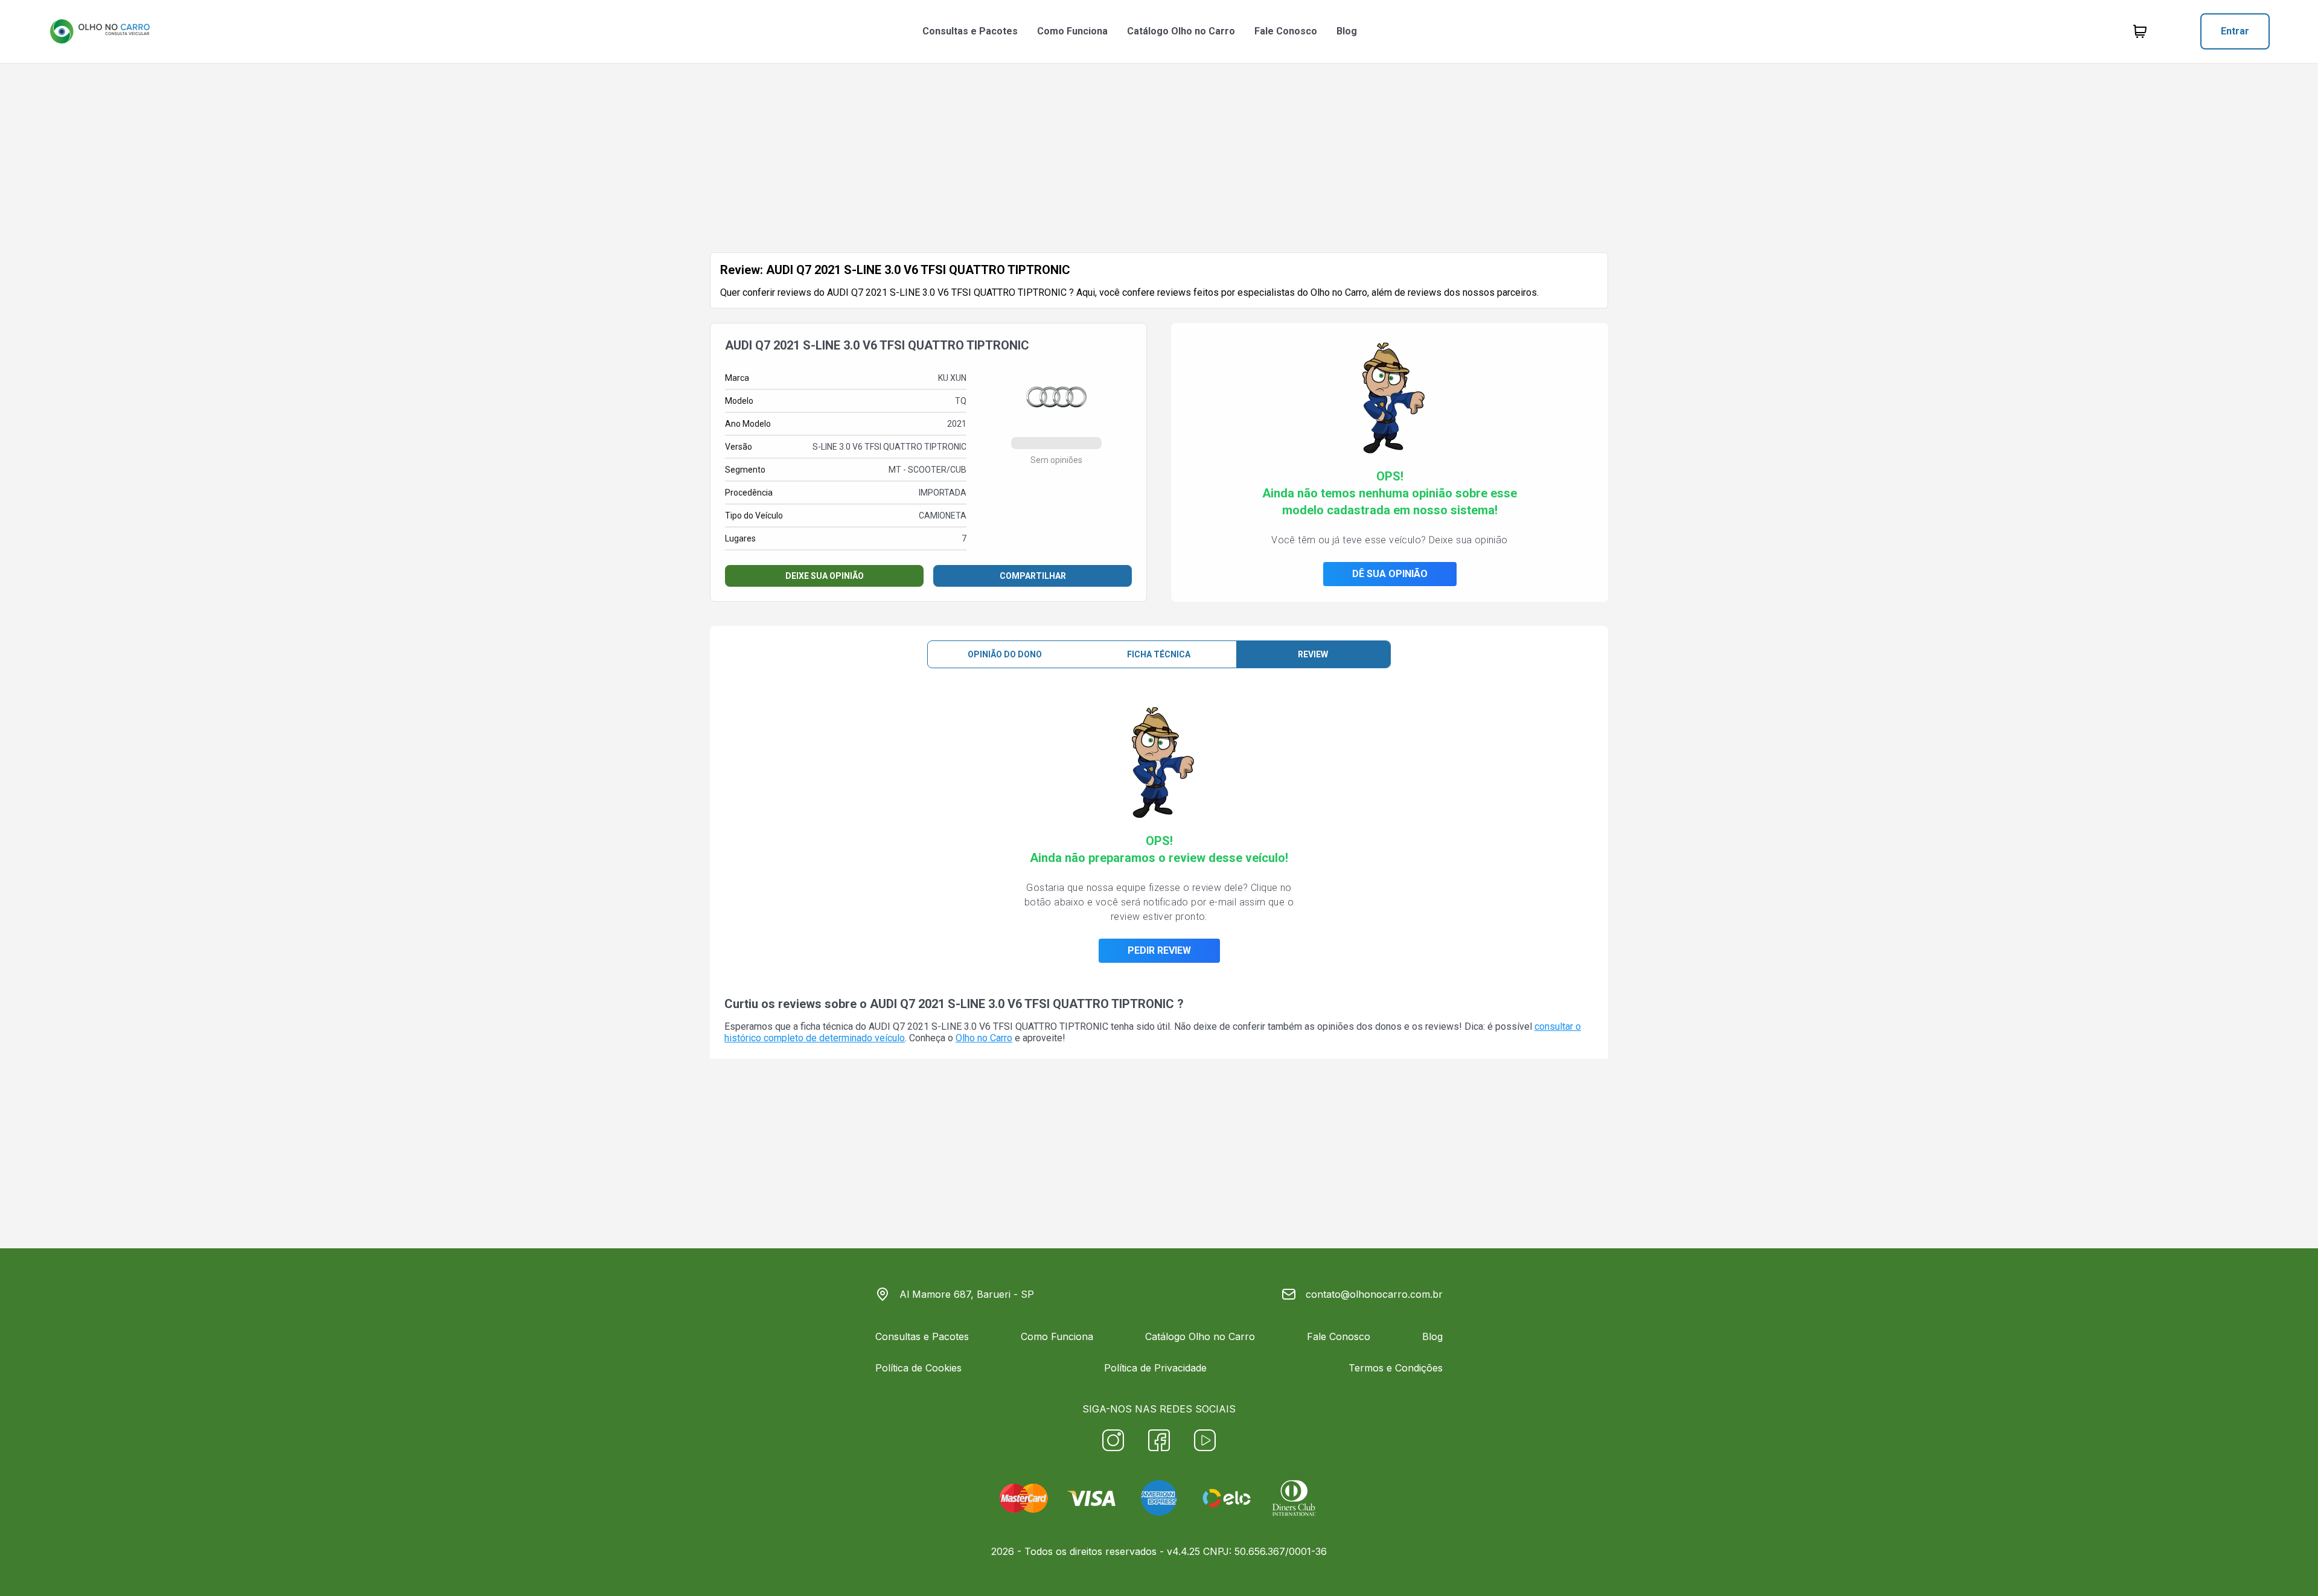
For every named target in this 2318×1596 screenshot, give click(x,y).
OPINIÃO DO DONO (1005, 654)
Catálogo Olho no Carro (1181, 31)
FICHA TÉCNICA (1159, 654)
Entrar (2235, 31)
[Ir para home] (100, 31)
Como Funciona (1072, 31)
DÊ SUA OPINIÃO (1390, 574)
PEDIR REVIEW (1159, 950)
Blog (1347, 31)
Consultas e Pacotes (970, 31)
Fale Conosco (1286, 31)
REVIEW (1313, 654)
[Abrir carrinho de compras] (2140, 31)
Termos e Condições (1396, 1368)
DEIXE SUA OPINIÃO (825, 576)
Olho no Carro (984, 1038)
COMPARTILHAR (1033, 576)
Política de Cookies (918, 1368)
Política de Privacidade (1155, 1368)
